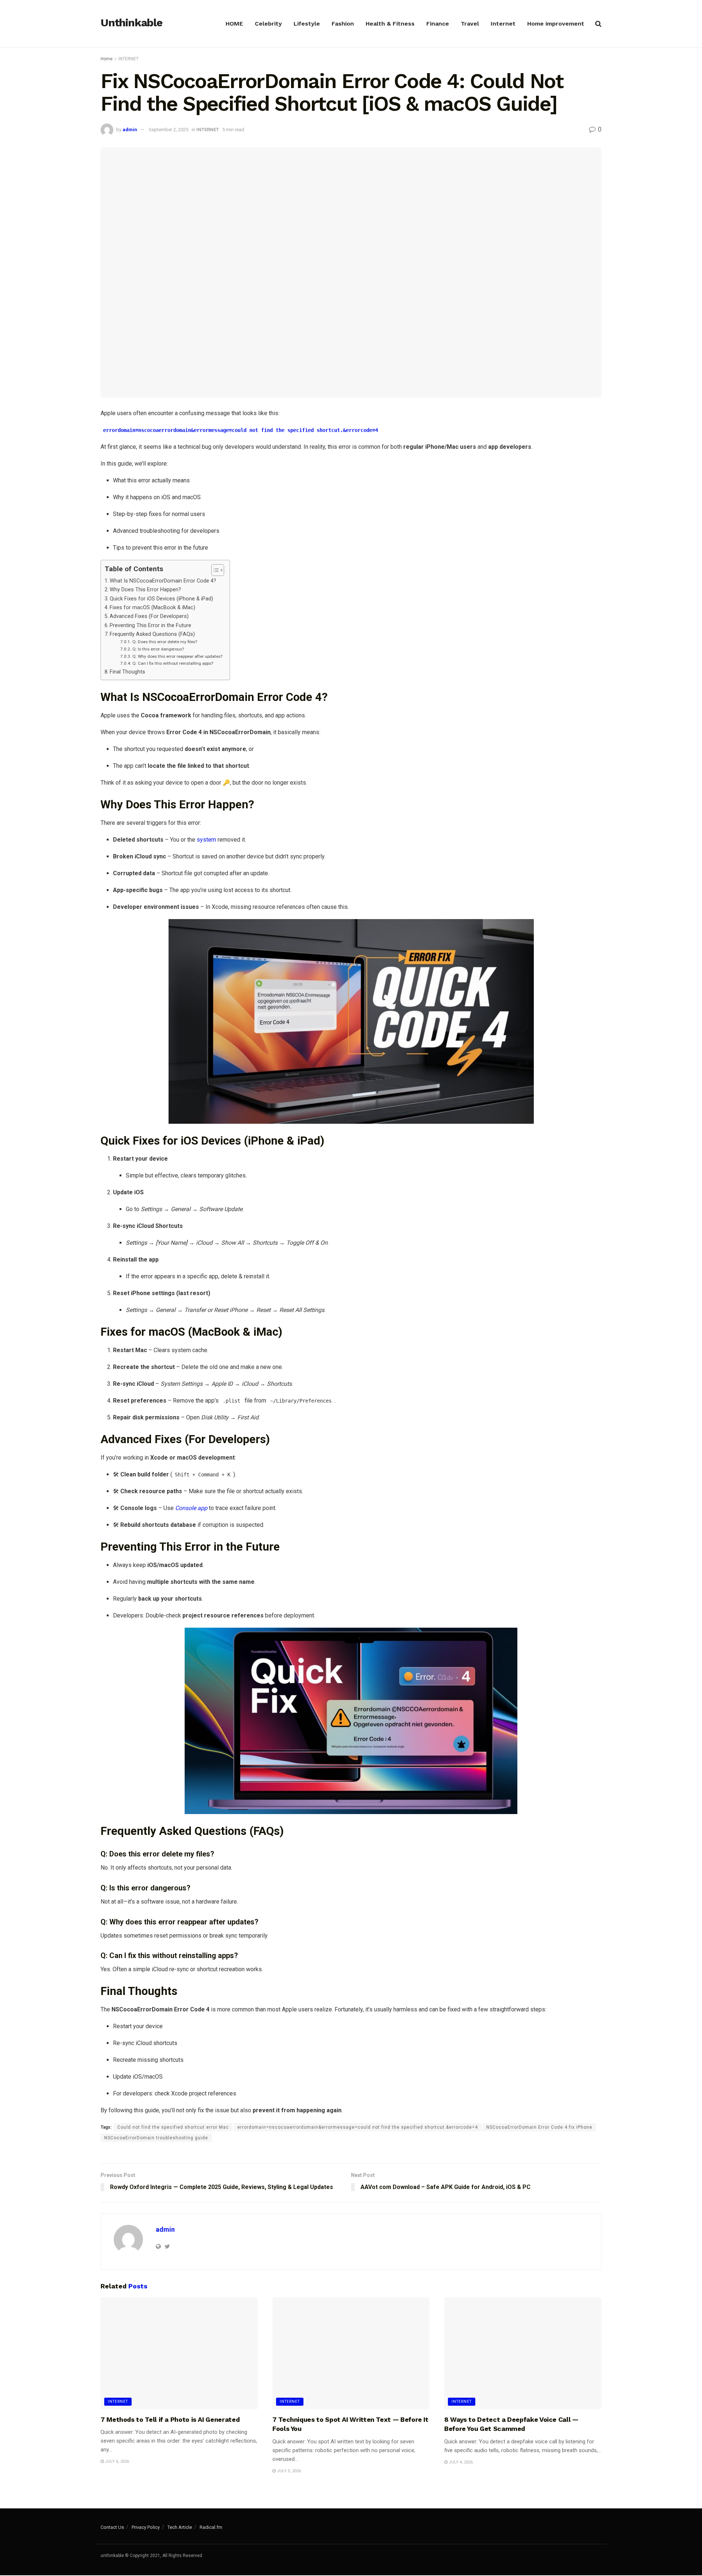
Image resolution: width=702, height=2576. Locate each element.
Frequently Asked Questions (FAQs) (152, 634)
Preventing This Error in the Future (150, 625)
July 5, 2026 (288, 2471)
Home (107, 59)
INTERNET (129, 59)
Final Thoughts (127, 672)
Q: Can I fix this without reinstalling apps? (173, 663)
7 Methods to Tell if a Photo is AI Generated (170, 2419)
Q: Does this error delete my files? (165, 642)
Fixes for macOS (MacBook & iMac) (152, 608)
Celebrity (268, 24)
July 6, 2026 (116, 2461)
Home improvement (556, 24)
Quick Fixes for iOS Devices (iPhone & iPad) (161, 599)
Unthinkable (131, 23)
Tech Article (180, 2527)
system (206, 840)
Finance (438, 24)
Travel (470, 24)
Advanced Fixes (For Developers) (149, 616)
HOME (234, 24)
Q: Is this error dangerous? (158, 649)
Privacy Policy (146, 2527)
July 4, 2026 (460, 2462)
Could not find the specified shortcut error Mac (173, 2127)
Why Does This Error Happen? (145, 590)
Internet (503, 24)
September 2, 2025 (169, 130)
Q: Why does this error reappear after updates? (177, 656)
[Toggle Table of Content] (214, 570)
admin (130, 130)
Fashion (343, 24)
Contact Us (112, 2527)
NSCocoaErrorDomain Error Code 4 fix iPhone (539, 2127)
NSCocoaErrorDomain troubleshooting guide (156, 2138)
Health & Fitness (390, 24)
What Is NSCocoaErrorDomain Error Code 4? (163, 581)
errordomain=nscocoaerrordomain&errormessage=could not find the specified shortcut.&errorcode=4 (358, 2127)
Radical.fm (211, 2527)
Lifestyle (307, 24)
